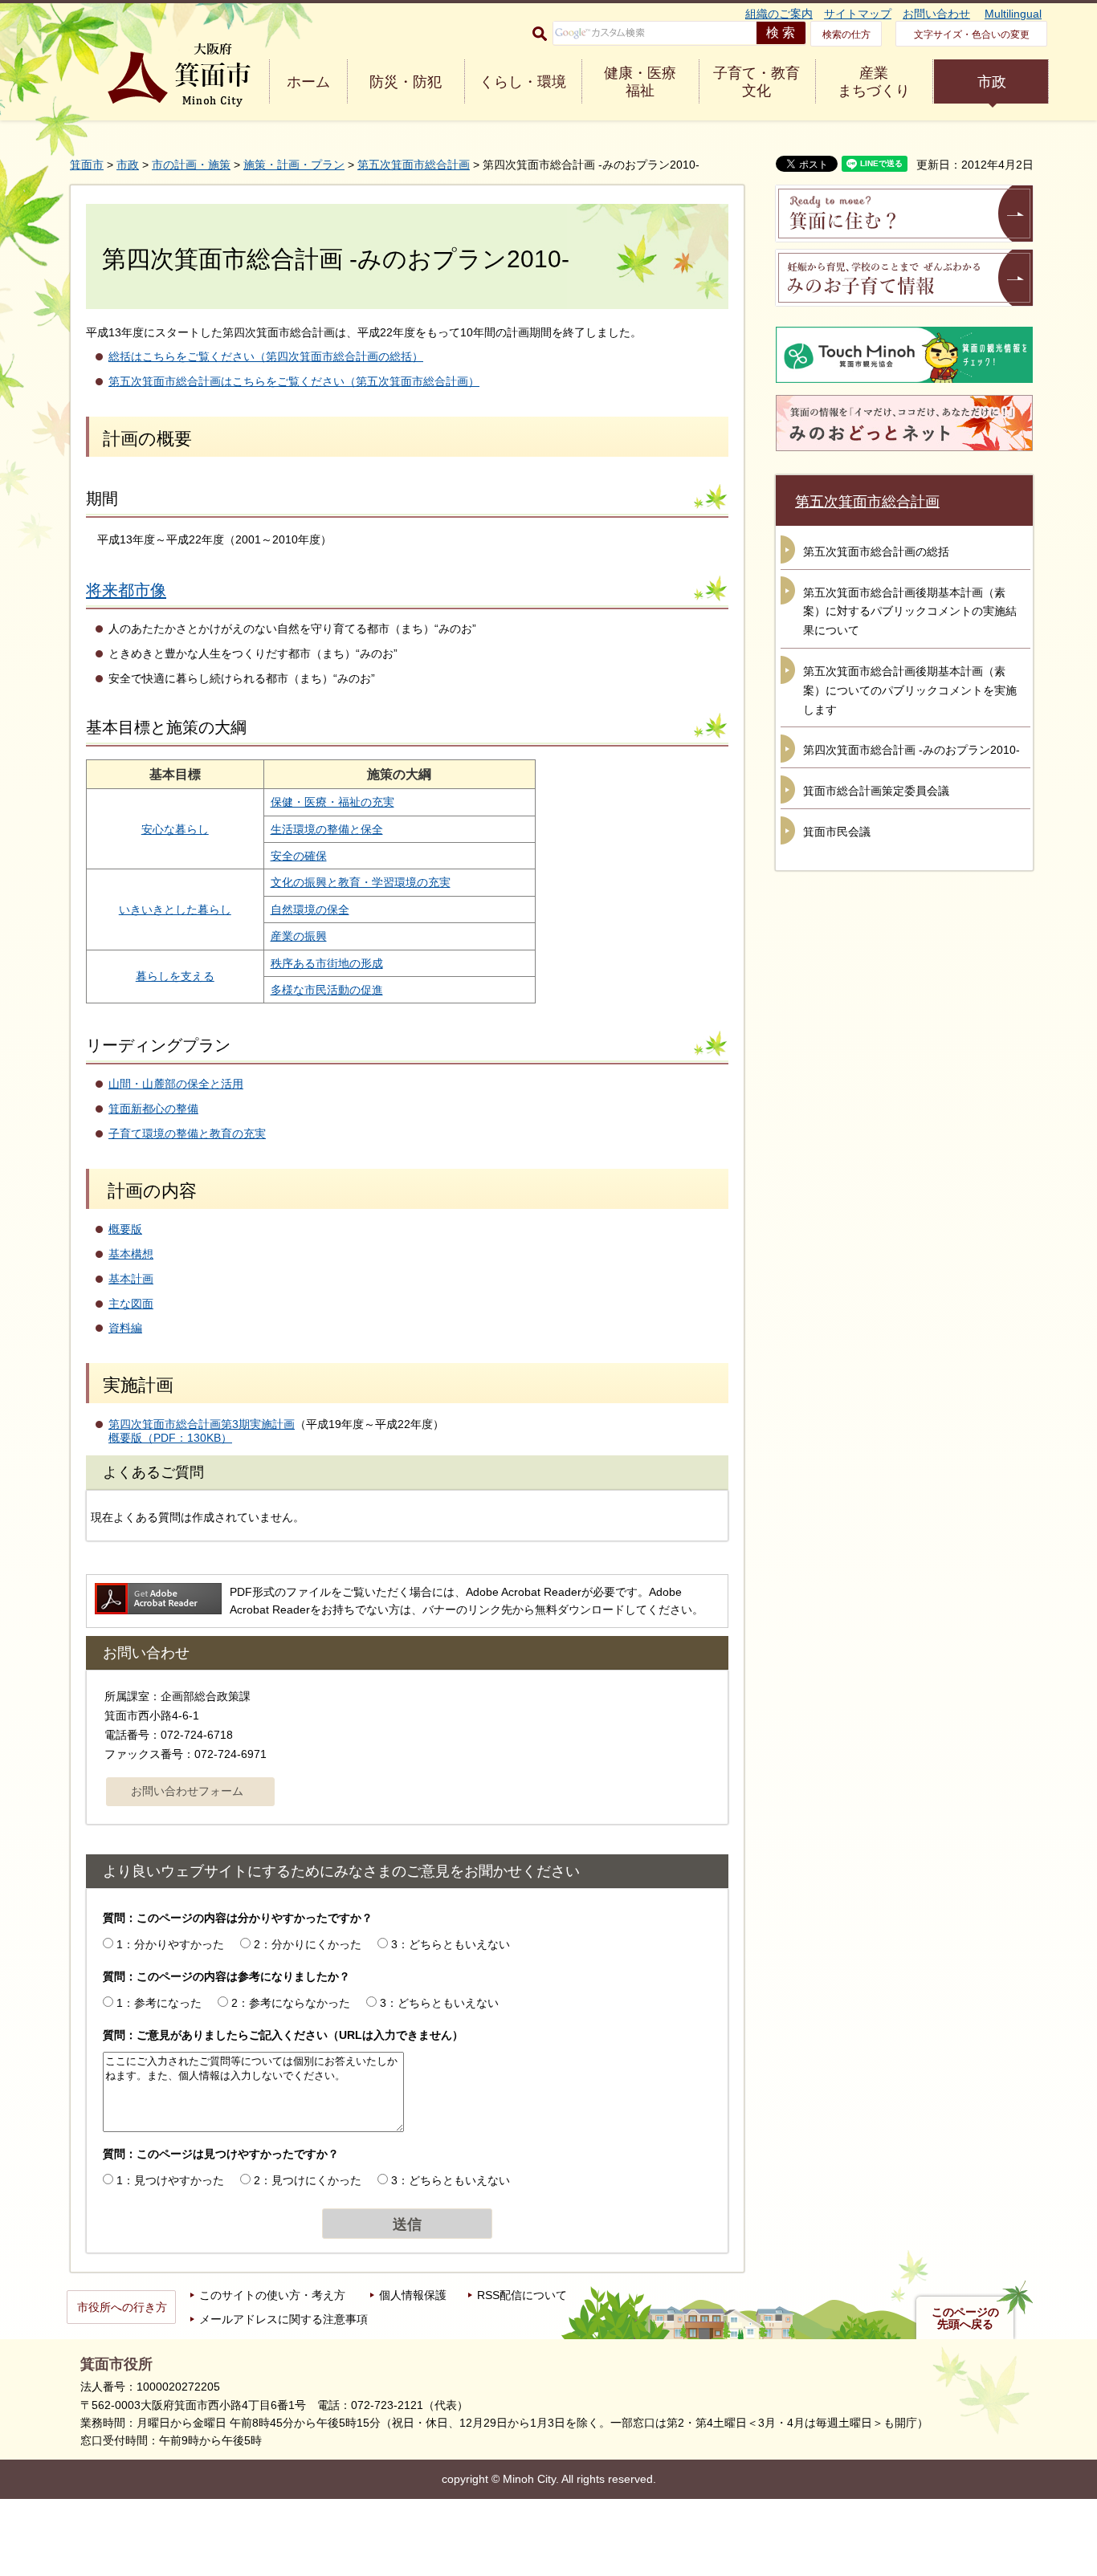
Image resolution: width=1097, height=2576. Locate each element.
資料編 (125, 1328)
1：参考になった (159, 2003)
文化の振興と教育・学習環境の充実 (361, 882)
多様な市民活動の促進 (327, 990)
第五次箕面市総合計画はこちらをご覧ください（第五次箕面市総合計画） (294, 381)
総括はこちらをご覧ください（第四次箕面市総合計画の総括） (266, 356)
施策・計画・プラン (294, 165)
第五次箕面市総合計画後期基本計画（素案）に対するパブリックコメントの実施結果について (910, 612)
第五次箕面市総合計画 (414, 165)
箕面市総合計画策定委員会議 (876, 791)
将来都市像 (126, 590)
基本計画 (131, 1279)
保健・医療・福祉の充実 (332, 802)
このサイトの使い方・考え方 (272, 2295)
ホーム (308, 82)
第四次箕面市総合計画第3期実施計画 (202, 1424)
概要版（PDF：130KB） (170, 1438)
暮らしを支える (175, 976)
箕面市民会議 (837, 832)
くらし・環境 (523, 82)
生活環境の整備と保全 (327, 829)
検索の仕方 (846, 35)
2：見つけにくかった (308, 2180)
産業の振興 (299, 936)
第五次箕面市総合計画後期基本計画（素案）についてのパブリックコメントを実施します (910, 690)
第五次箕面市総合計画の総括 (876, 551)
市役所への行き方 (122, 2307)
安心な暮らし (175, 829)
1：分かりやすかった (170, 1944)
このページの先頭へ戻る (965, 2318)
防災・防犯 (406, 82)
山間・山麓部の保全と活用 (176, 1084)
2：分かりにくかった (308, 1944)
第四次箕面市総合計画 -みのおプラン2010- (911, 750)
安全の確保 (299, 856)
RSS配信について (522, 2295)
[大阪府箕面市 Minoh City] (179, 75)
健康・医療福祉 (640, 82)
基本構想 (131, 1254)
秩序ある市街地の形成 (327, 963)
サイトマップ (858, 14)
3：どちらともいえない (451, 1944)
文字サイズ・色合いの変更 (972, 35)
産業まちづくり (874, 82)
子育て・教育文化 (756, 82)
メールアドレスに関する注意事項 (283, 2319)
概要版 (125, 1229)
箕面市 (87, 165)
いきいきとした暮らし (175, 910)
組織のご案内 (779, 14)
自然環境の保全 (310, 910)
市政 (992, 82)
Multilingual (1013, 14)
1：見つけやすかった (170, 2180)
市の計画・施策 (191, 165)
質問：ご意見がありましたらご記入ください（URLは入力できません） (283, 2035)
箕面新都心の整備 (153, 1109)
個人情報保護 (413, 2295)
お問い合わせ (936, 14)
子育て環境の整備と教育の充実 (187, 1133)
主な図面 (131, 1304)
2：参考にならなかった (291, 2003)
